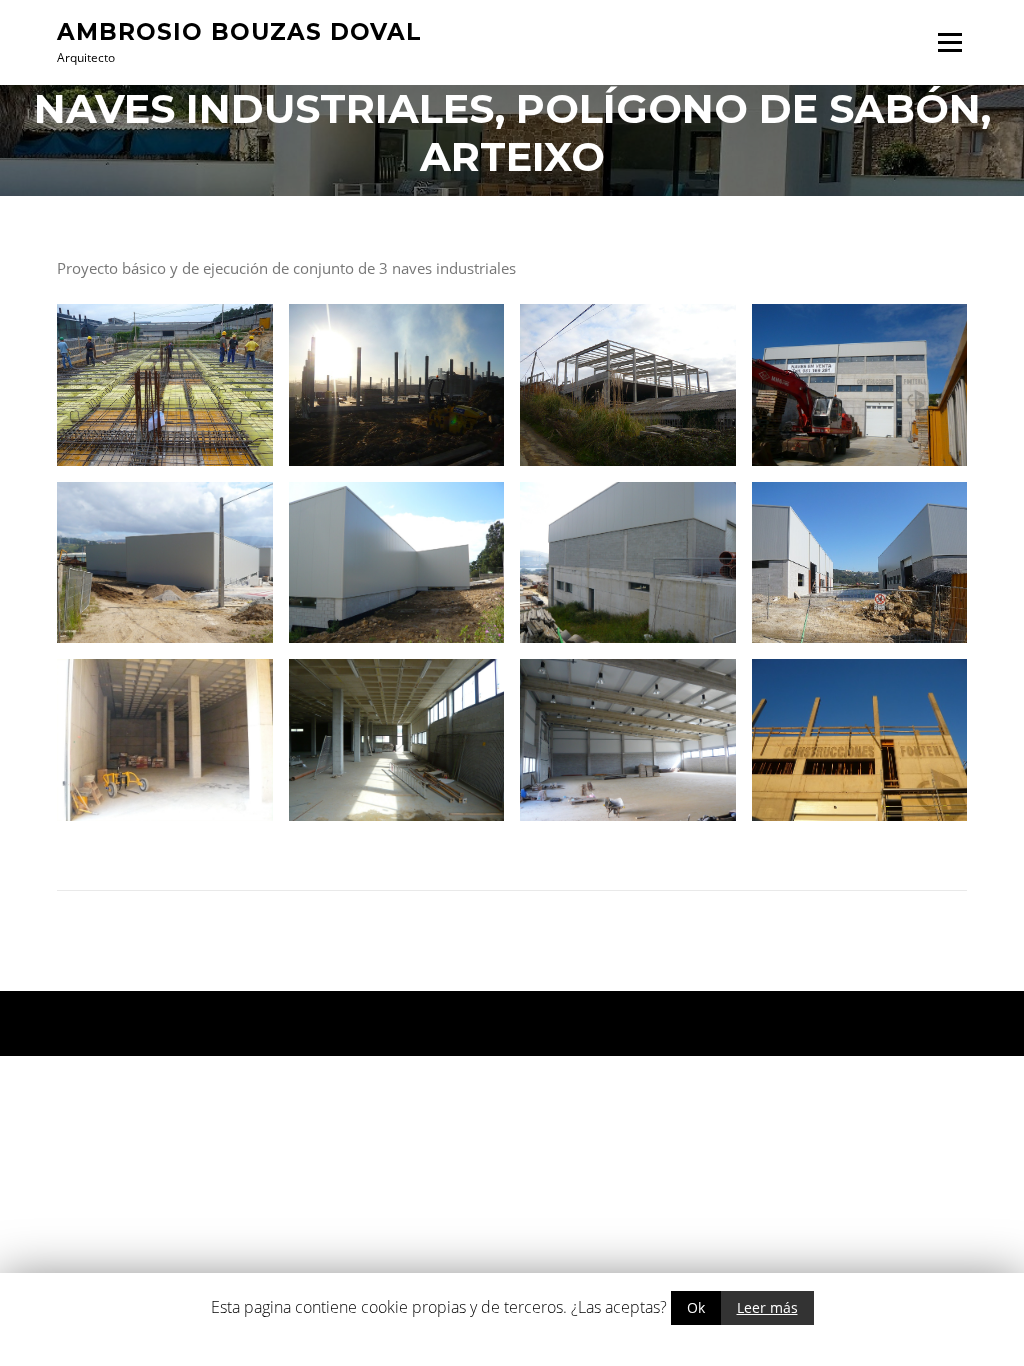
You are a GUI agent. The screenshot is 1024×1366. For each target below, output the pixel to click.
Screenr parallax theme (797, 1024)
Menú (949, 42)
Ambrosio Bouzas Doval (239, 31)
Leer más (767, 1307)
